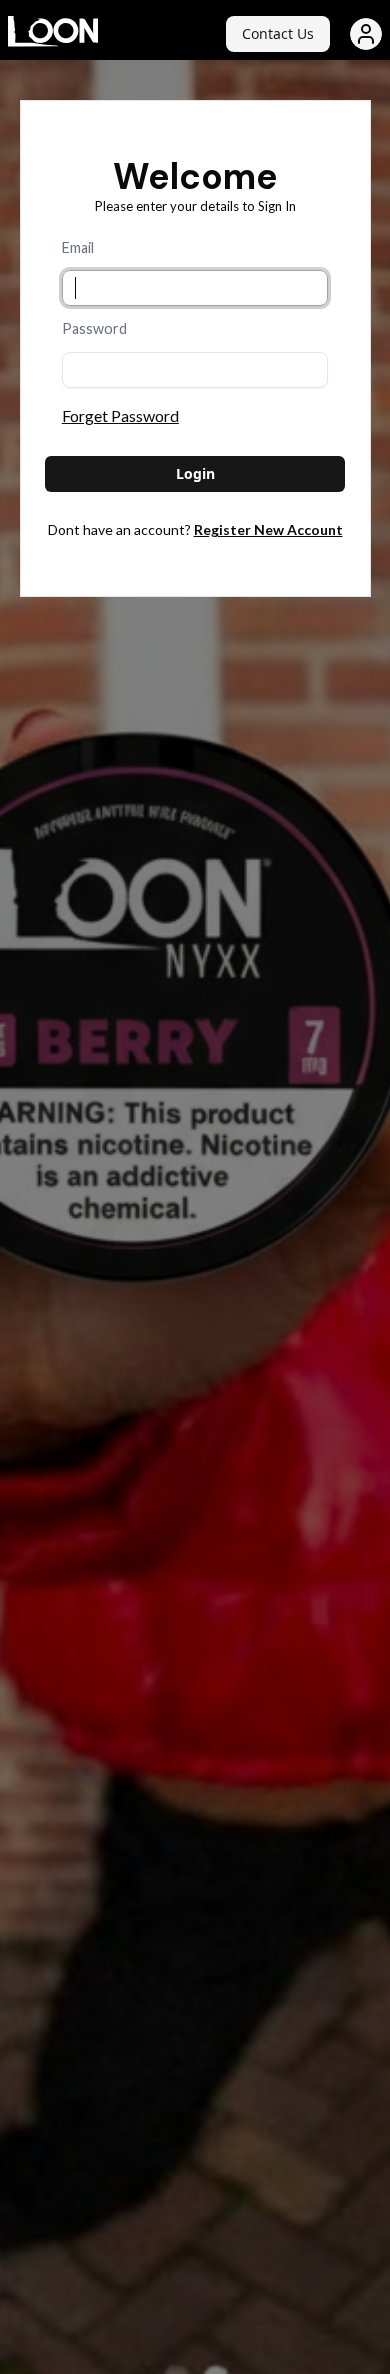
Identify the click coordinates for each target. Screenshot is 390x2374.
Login (195, 473)
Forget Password (120, 415)
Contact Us (278, 33)
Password (94, 328)
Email (78, 247)
